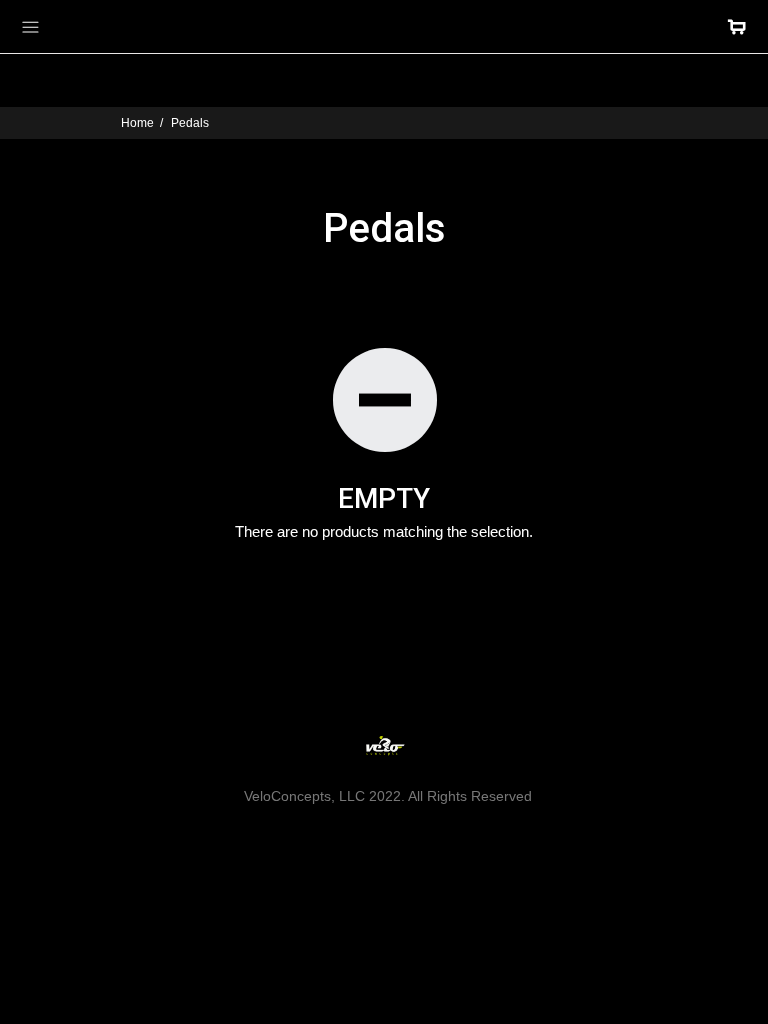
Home (137, 123)
